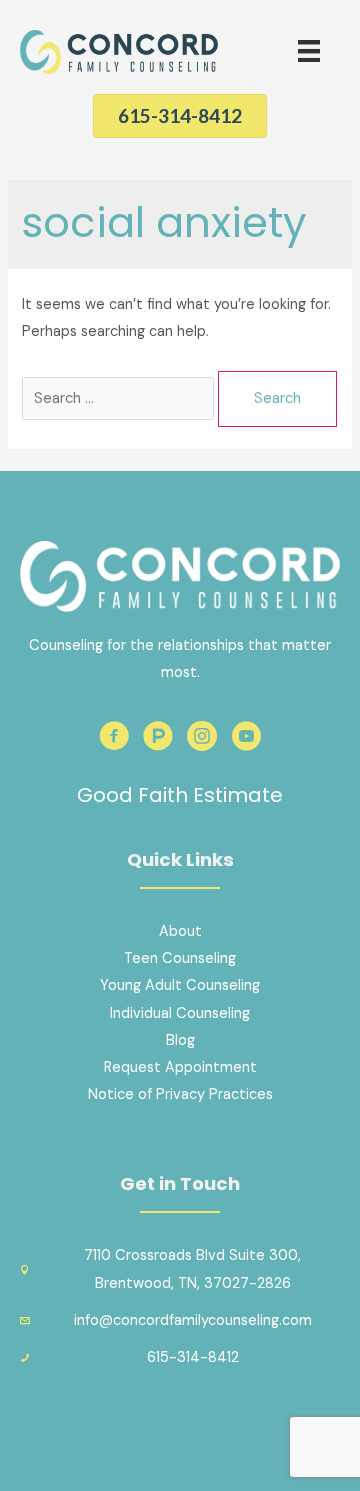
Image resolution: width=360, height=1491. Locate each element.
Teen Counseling (180, 958)
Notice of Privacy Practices (180, 1094)
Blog (180, 1040)
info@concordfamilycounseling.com (193, 1320)
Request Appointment (180, 1067)
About (180, 931)
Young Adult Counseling (180, 985)
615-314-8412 (193, 1357)
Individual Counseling (180, 1013)
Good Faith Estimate (180, 795)
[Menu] (309, 51)
